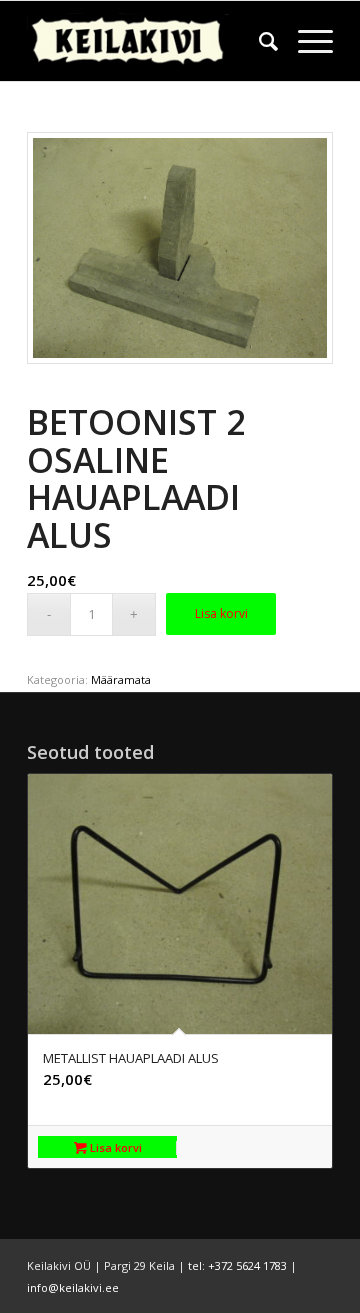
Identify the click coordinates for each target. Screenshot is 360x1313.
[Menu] (305, 41)
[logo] (149, 41)
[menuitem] (258, 41)
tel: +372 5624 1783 (237, 1265)
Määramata (121, 679)
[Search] (258, 41)
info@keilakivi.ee (73, 1287)
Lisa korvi (221, 613)
